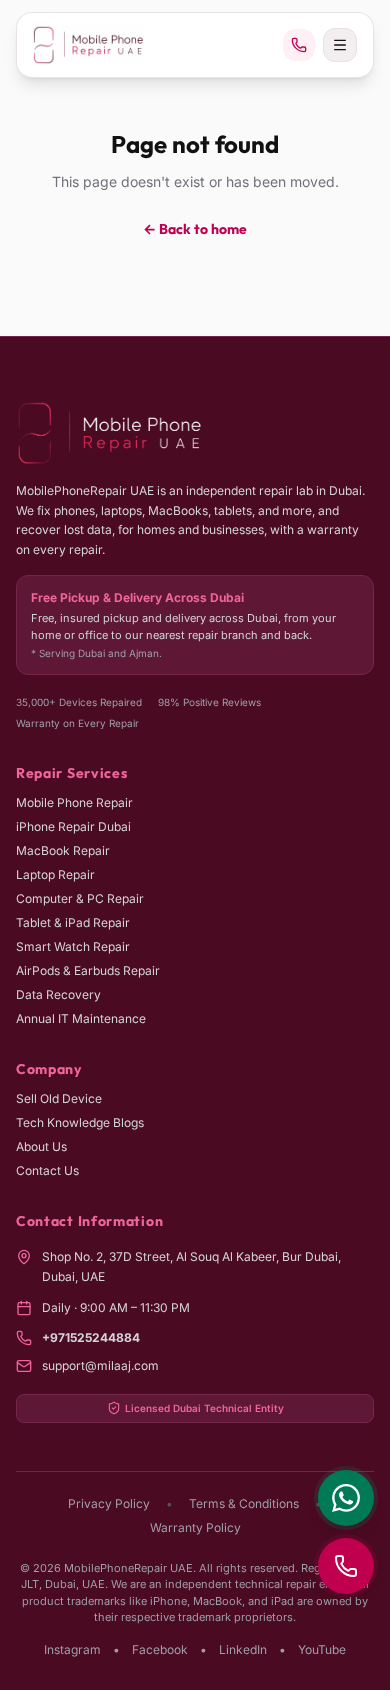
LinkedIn (243, 1649)
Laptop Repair (55, 874)
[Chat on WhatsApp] (346, 1498)
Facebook (160, 1649)
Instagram (72, 1649)
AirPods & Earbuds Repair (88, 970)
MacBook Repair (63, 850)
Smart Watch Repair (73, 946)
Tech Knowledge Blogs (80, 1122)
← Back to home (195, 229)
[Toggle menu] (340, 45)
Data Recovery (58, 994)
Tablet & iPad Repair (73, 922)
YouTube (322, 1649)
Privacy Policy (109, 1503)
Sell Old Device (59, 1098)
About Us (41, 1146)
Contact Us (47, 1170)
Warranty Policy (195, 1527)
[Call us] (299, 45)
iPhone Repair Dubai (73, 826)
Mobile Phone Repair (74, 802)
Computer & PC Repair (80, 898)
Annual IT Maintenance (81, 1018)
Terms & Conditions (244, 1503)
